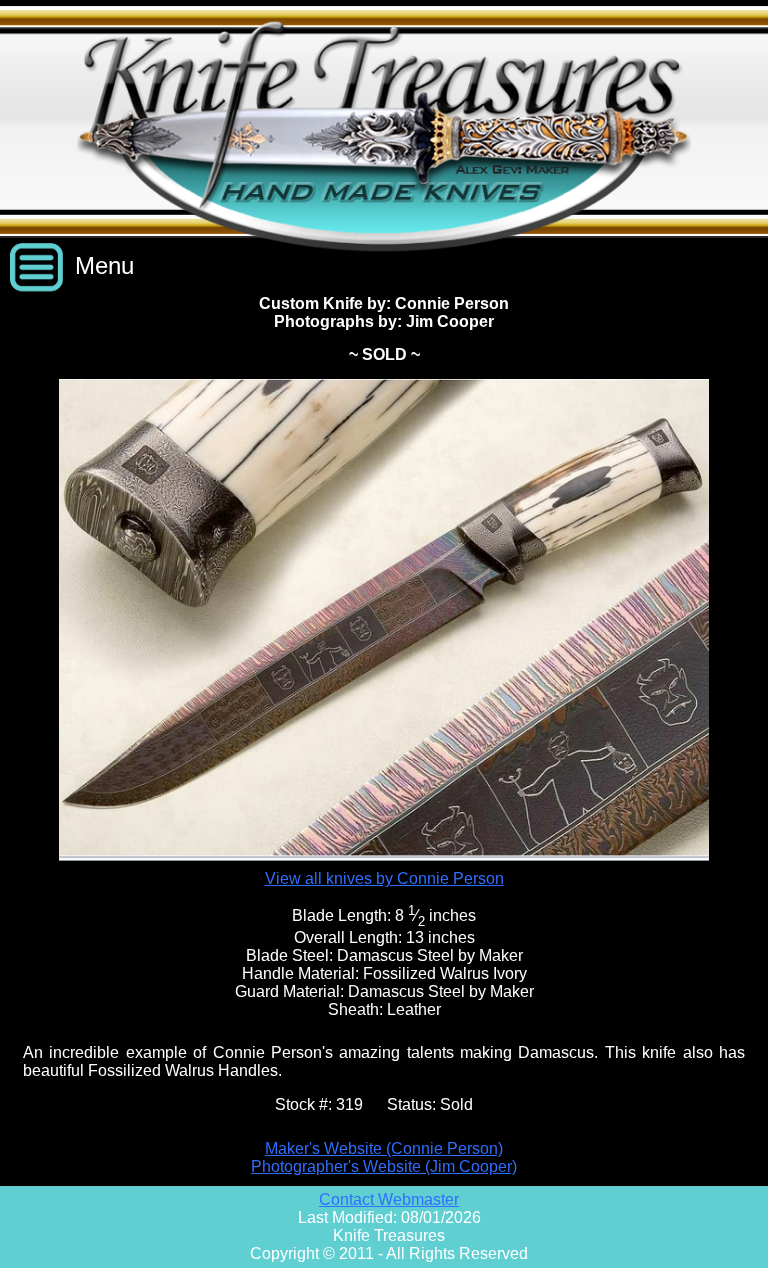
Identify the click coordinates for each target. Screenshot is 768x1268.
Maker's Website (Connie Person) (384, 1148)
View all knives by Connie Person (384, 878)
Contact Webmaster (389, 1199)
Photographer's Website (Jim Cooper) (384, 1166)
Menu (104, 265)
